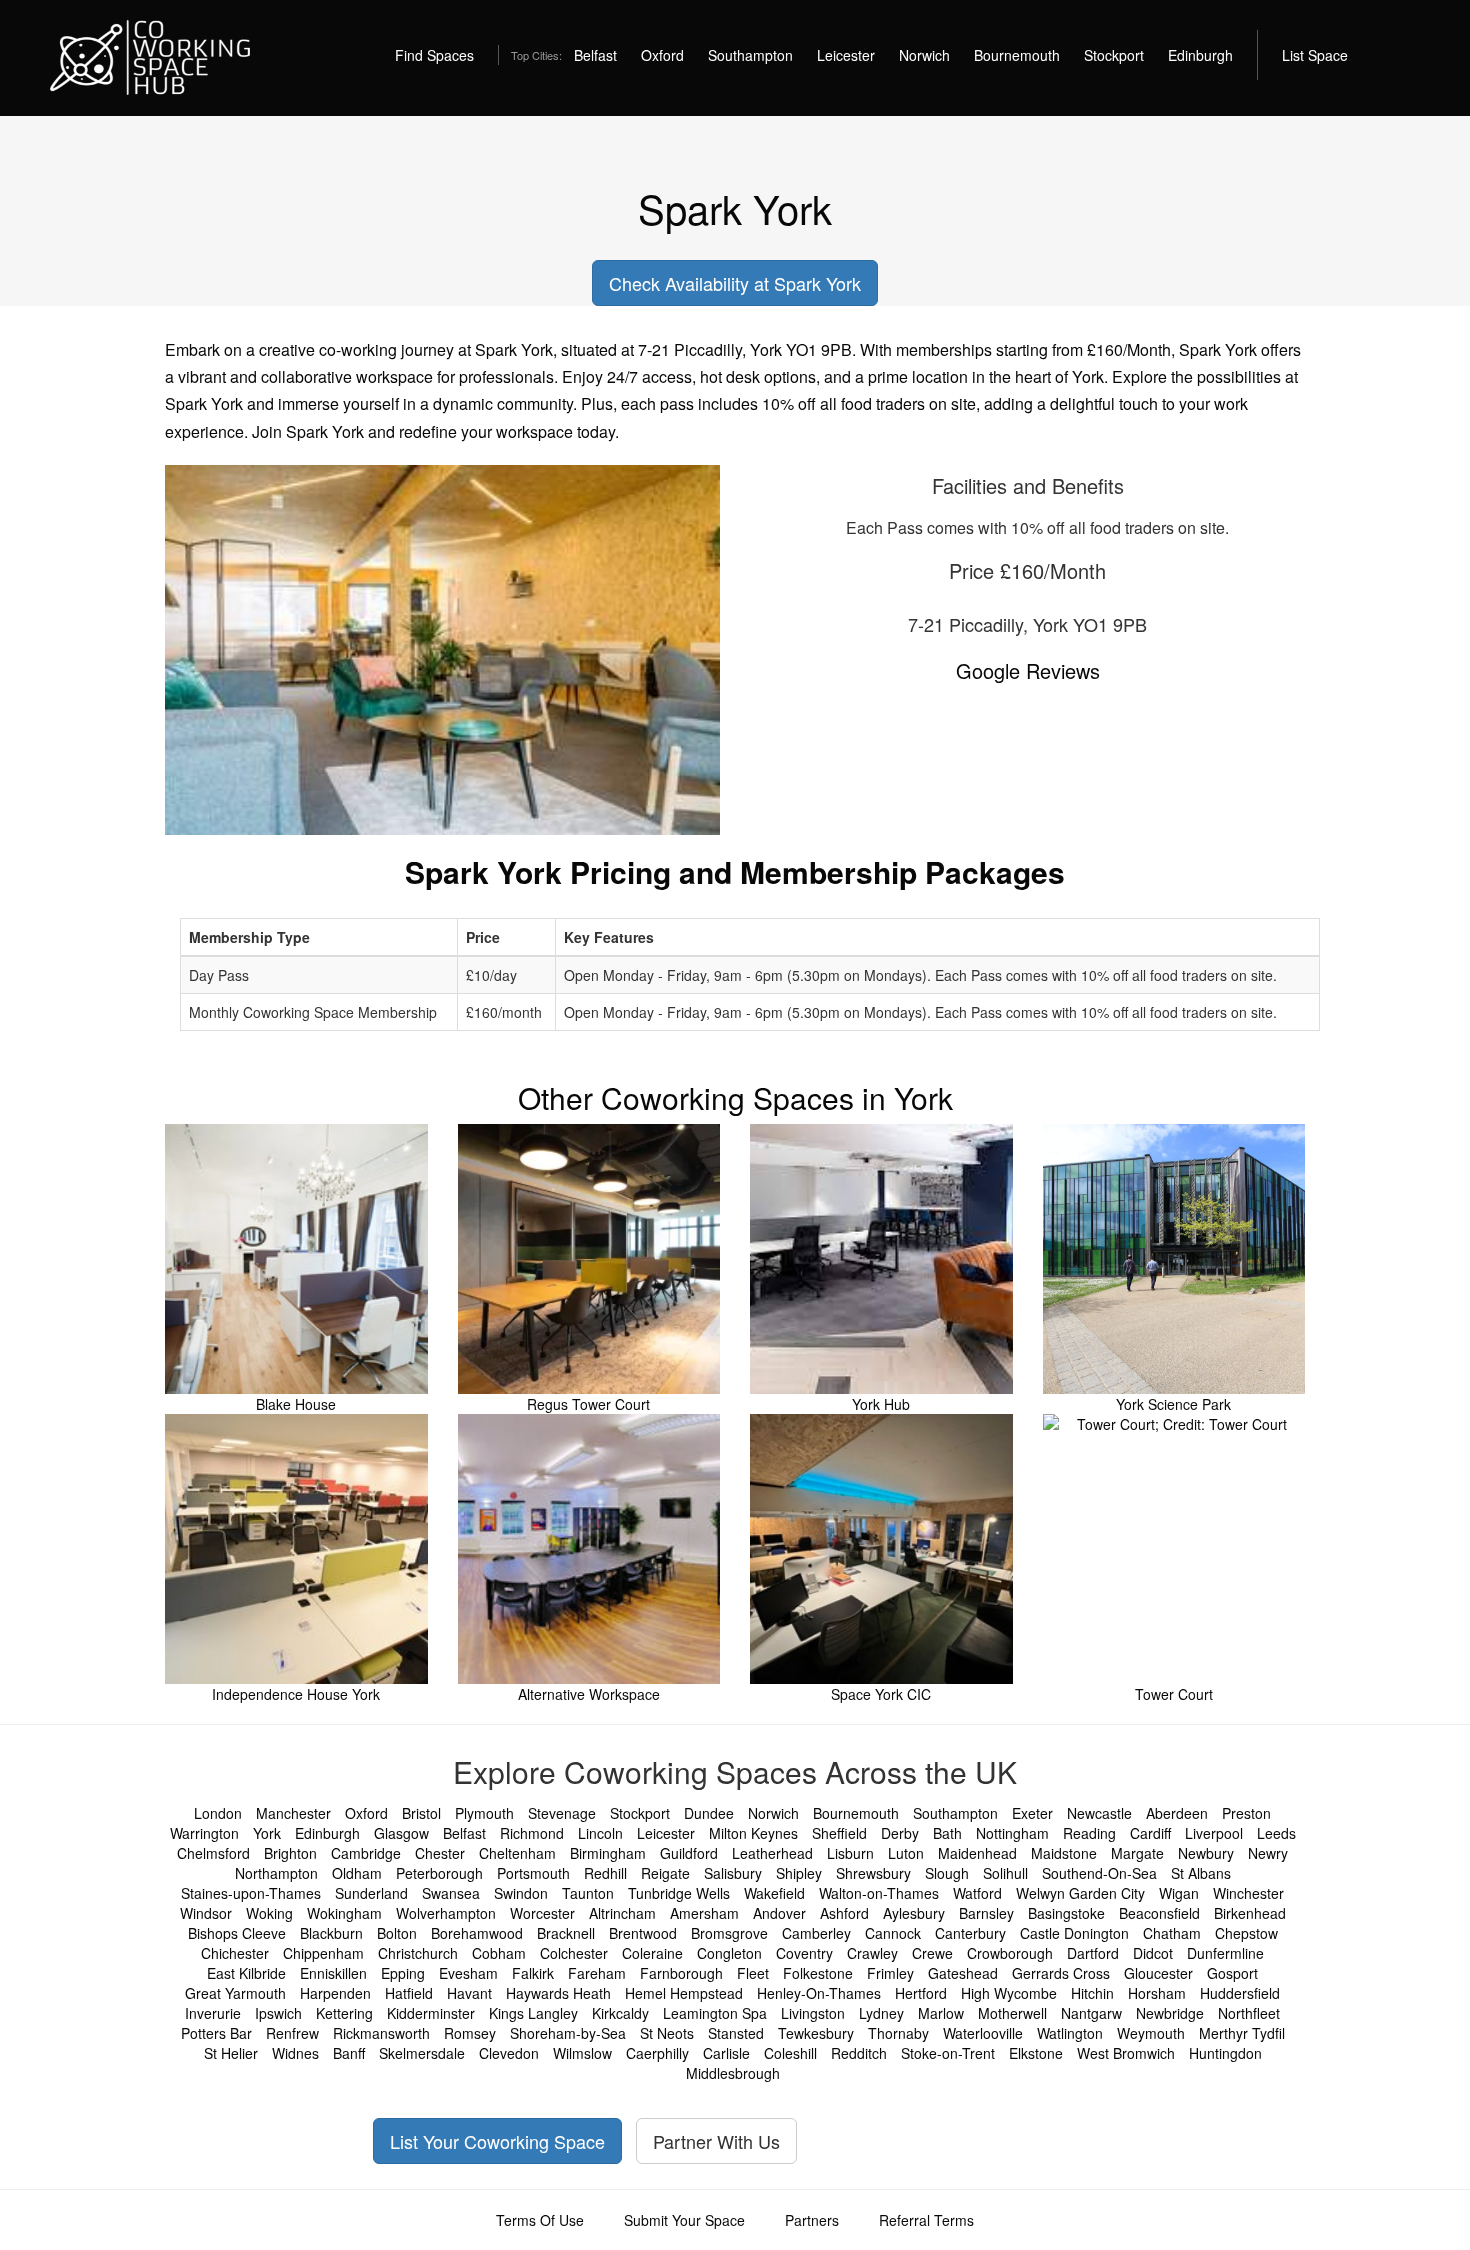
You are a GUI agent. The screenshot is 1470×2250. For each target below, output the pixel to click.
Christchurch (418, 1953)
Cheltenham (517, 1853)
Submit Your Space (684, 2220)
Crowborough (1010, 1953)
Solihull (1005, 1873)
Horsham (1157, 1993)
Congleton (729, 1953)
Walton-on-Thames (879, 1893)
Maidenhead (977, 1853)
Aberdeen (1177, 1813)
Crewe (932, 1953)
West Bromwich (1126, 2053)
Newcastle (1099, 1813)
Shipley (799, 1873)
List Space (1315, 55)
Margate (1137, 1853)
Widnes (295, 2053)
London (218, 1813)
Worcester (542, 1913)
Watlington (1070, 2033)
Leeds (1276, 1833)
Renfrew (292, 2033)
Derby (900, 1833)
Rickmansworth (381, 2033)
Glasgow (401, 1833)
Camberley (816, 1933)
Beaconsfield (1159, 1913)
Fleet (753, 1973)
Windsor (206, 1913)
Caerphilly (657, 2053)
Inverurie (213, 2013)
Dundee (709, 1813)
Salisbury (733, 1873)
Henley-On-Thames (819, 1993)
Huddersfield (1240, 1993)
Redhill (605, 1873)
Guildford (689, 1853)
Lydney (881, 2013)
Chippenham (323, 1953)
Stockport (1114, 55)
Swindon (521, 1893)
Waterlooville (983, 2033)
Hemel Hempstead (684, 1993)
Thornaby (898, 2033)
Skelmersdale (422, 2053)
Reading (1089, 1833)
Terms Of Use (540, 2220)
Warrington (204, 1833)
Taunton (588, 1893)
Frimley (890, 1973)
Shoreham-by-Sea (568, 2033)
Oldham (357, 1873)
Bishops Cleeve (237, 1933)
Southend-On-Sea (1099, 1873)
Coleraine (652, 1953)
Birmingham (608, 1853)
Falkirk (533, 1973)
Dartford (1093, 1953)
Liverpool (1214, 1833)
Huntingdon (1225, 2053)
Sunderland (371, 1893)
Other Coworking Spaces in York (735, 1097)
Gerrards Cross (1061, 1973)
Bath (947, 1833)
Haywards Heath (558, 1993)
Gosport (1232, 1973)
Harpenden (335, 1993)
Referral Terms (926, 2220)
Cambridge (366, 1853)
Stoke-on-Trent (948, 2053)
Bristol (421, 1813)
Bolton (397, 1933)
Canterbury (970, 1933)
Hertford (921, 1993)
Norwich (924, 55)
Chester (440, 1853)
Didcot (1153, 1953)
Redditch (859, 2053)
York (267, 1833)
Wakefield (774, 1893)
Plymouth (484, 1813)
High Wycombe (1009, 1993)
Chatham (1172, 1933)
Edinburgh (1200, 55)
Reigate (665, 1873)
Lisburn (850, 1853)
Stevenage (562, 1813)
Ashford (844, 1913)
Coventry (804, 1953)
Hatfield (409, 1993)
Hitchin (1092, 1993)
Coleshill (790, 2053)
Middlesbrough (733, 2073)
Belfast (595, 55)
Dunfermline (1225, 1953)
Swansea (451, 1893)
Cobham (499, 1953)
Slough (947, 1873)
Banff (349, 2053)
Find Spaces (434, 55)
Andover (779, 1913)
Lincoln (600, 1833)
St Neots (667, 2033)
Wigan (1179, 1893)
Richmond (532, 1833)
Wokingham (344, 1913)
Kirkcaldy (620, 2013)
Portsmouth (533, 1873)
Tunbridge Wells (679, 1893)
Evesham (468, 1973)
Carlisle (726, 2053)
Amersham (704, 1913)
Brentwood (643, 1933)
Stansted (736, 2033)
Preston (1246, 1813)
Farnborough (681, 1973)
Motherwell (1012, 2013)
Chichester (235, 1953)
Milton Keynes (753, 1833)
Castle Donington (1074, 1933)
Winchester (1248, 1893)
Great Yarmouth (235, 1993)
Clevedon (509, 2053)
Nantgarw (1091, 2013)
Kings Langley (533, 2013)
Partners (812, 2220)
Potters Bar (216, 2033)
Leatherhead (772, 1853)
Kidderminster (431, 2013)
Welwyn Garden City (1080, 1893)
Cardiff (1150, 1833)
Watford (977, 1893)
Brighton (290, 1853)
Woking (269, 1913)
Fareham (597, 1973)
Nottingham (1012, 1833)
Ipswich (278, 2013)
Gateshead (963, 1973)
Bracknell (566, 1933)
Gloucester (1158, 1973)
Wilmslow (582, 2053)
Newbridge (1170, 2013)
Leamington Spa (715, 2013)
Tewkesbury (816, 2033)
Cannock (893, 1933)
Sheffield (839, 1833)
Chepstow (1246, 1933)
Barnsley (986, 1913)
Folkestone (818, 1973)
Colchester (574, 1953)
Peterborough (439, 1873)
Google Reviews (1028, 670)
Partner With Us (716, 2141)
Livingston (813, 2013)
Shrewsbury (873, 1873)
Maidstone (1064, 1853)
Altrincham (622, 1913)
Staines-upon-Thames (251, 1893)
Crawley (872, 1953)
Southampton (750, 55)
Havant (469, 1993)
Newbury (1206, 1853)
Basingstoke (1066, 1913)
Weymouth (1151, 2033)
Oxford (662, 55)
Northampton (276, 1873)
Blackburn (331, 1933)
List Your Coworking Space (497, 2141)
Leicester (846, 55)
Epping (403, 1973)
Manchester (293, 1813)
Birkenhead (1250, 1913)
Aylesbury (914, 1913)
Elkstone (1036, 2053)
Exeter (1032, 1813)
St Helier (231, 2053)
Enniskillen (333, 1973)
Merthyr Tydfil (1242, 2033)
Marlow (941, 2013)
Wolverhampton (446, 1913)
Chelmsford (213, 1853)
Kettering (344, 2013)
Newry (1268, 1853)
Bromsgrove (729, 1933)
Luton (906, 1853)
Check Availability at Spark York (735, 283)
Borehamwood (477, 1933)
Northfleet (1249, 2013)
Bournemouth (1017, 55)
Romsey (470, 2033)
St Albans (1201, 1873)
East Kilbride (246, 1973)
